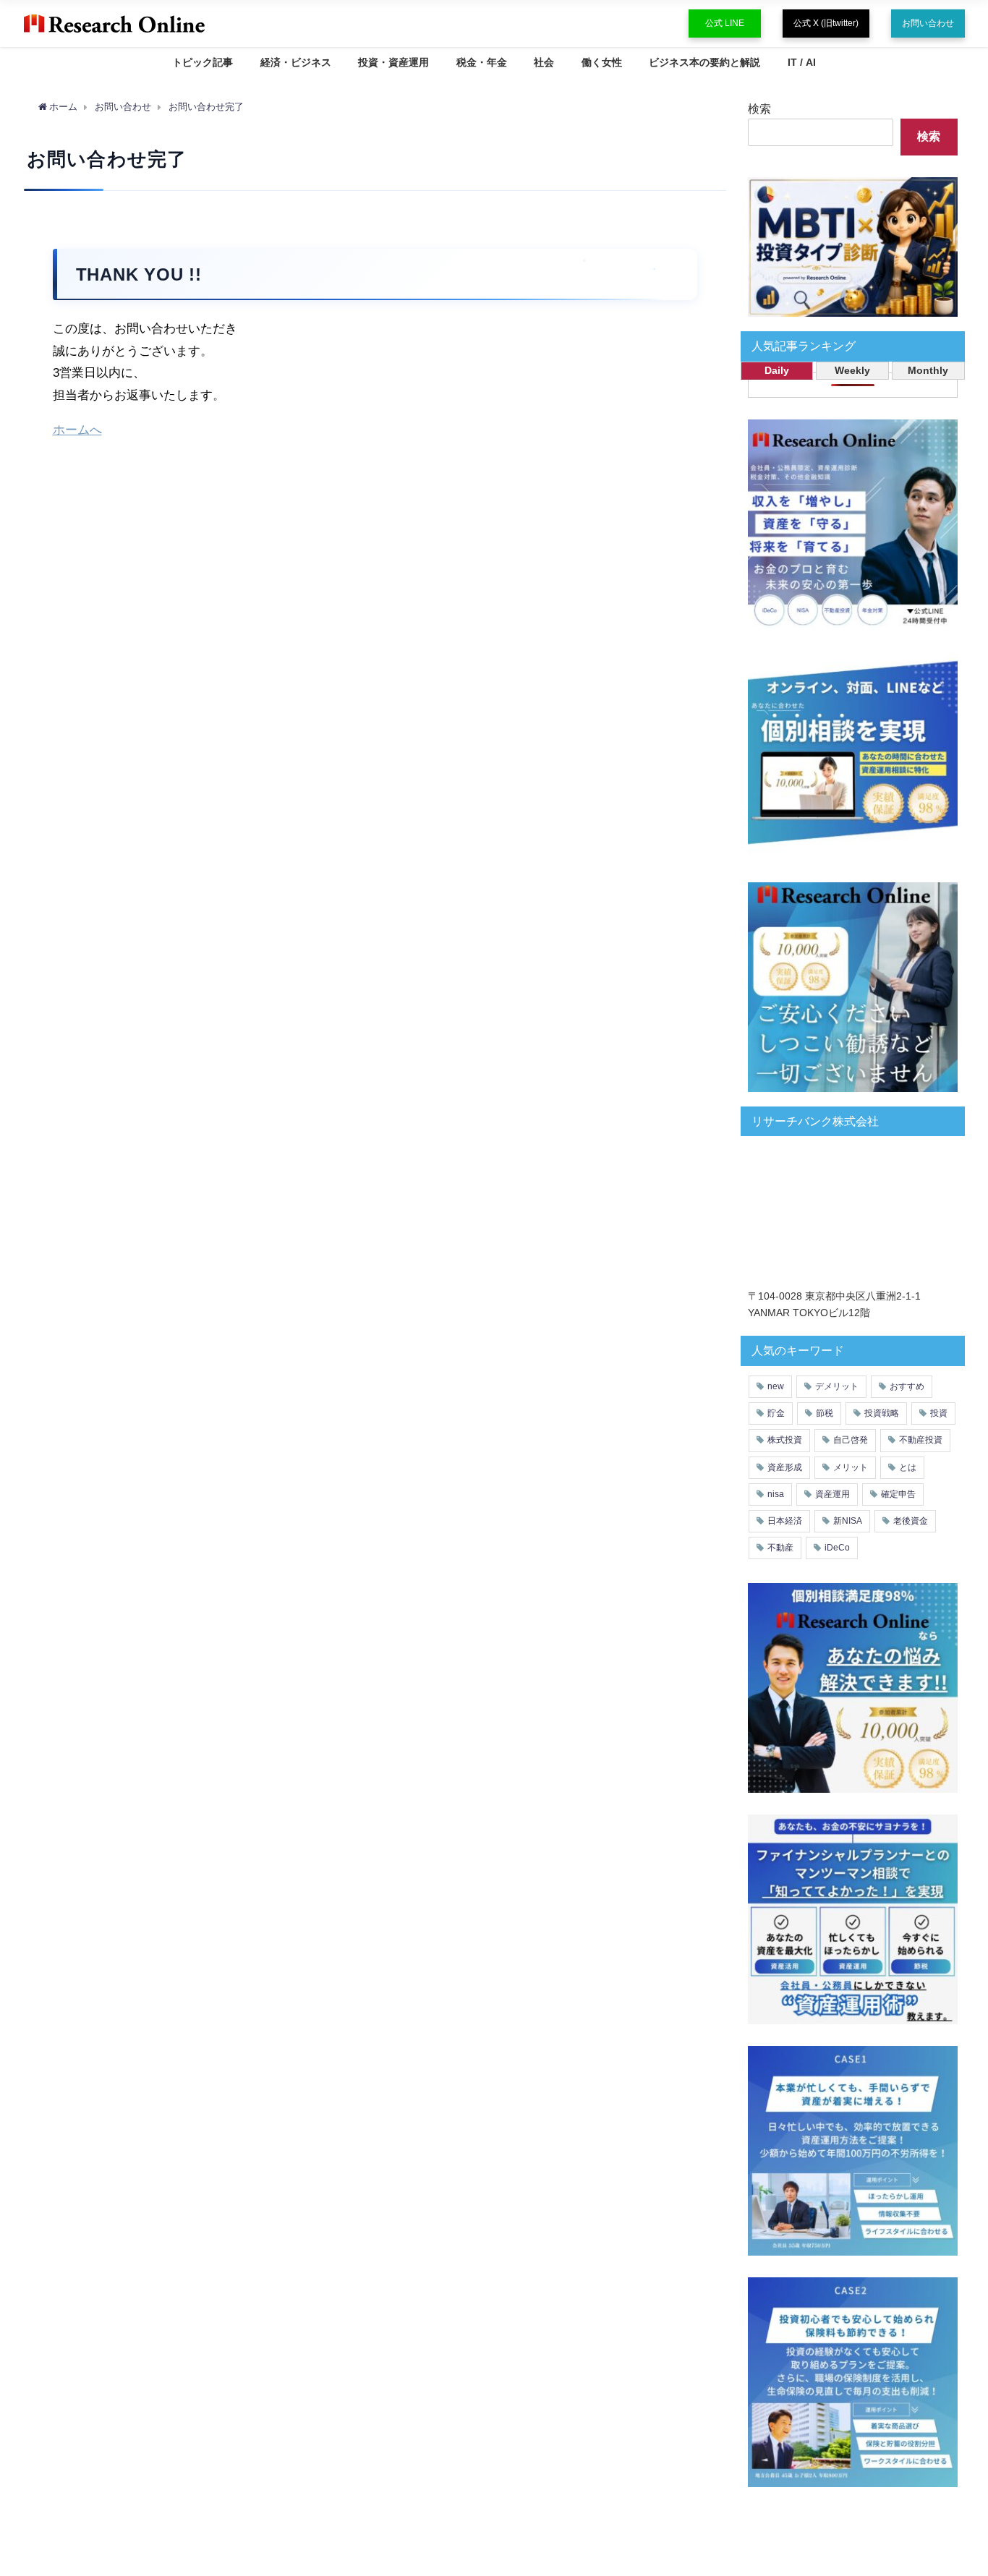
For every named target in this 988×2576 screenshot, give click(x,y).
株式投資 (785, 1440)
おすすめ (907, 1386)
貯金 (776, 1413)
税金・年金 (482, 62)
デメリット (837, 1386)
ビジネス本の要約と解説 (704, 62)
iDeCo (837, 1548)
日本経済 (785, 1521)
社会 (544, 62)
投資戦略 (882, 1413)
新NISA (848, 1521)
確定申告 (898, 1494)
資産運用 (832, 1494)
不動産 (780, 1548)
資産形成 (785, 1467)
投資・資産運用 (393, 62)
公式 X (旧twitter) (826, 23)
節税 (825, 1413)
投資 (939, 1413)
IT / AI (802, 62)
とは (908, 1467)
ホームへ (77, 429)
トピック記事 (203, 62)
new (776, 1386)
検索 (759, 108)
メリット (851, 1467)
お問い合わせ (928, 23)
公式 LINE (725, 23)
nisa (776, 1494)
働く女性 (602, 62)
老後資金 (911, 1521)
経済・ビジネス (296, 62)
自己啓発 (851, 1440)
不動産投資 (921, 1440)
